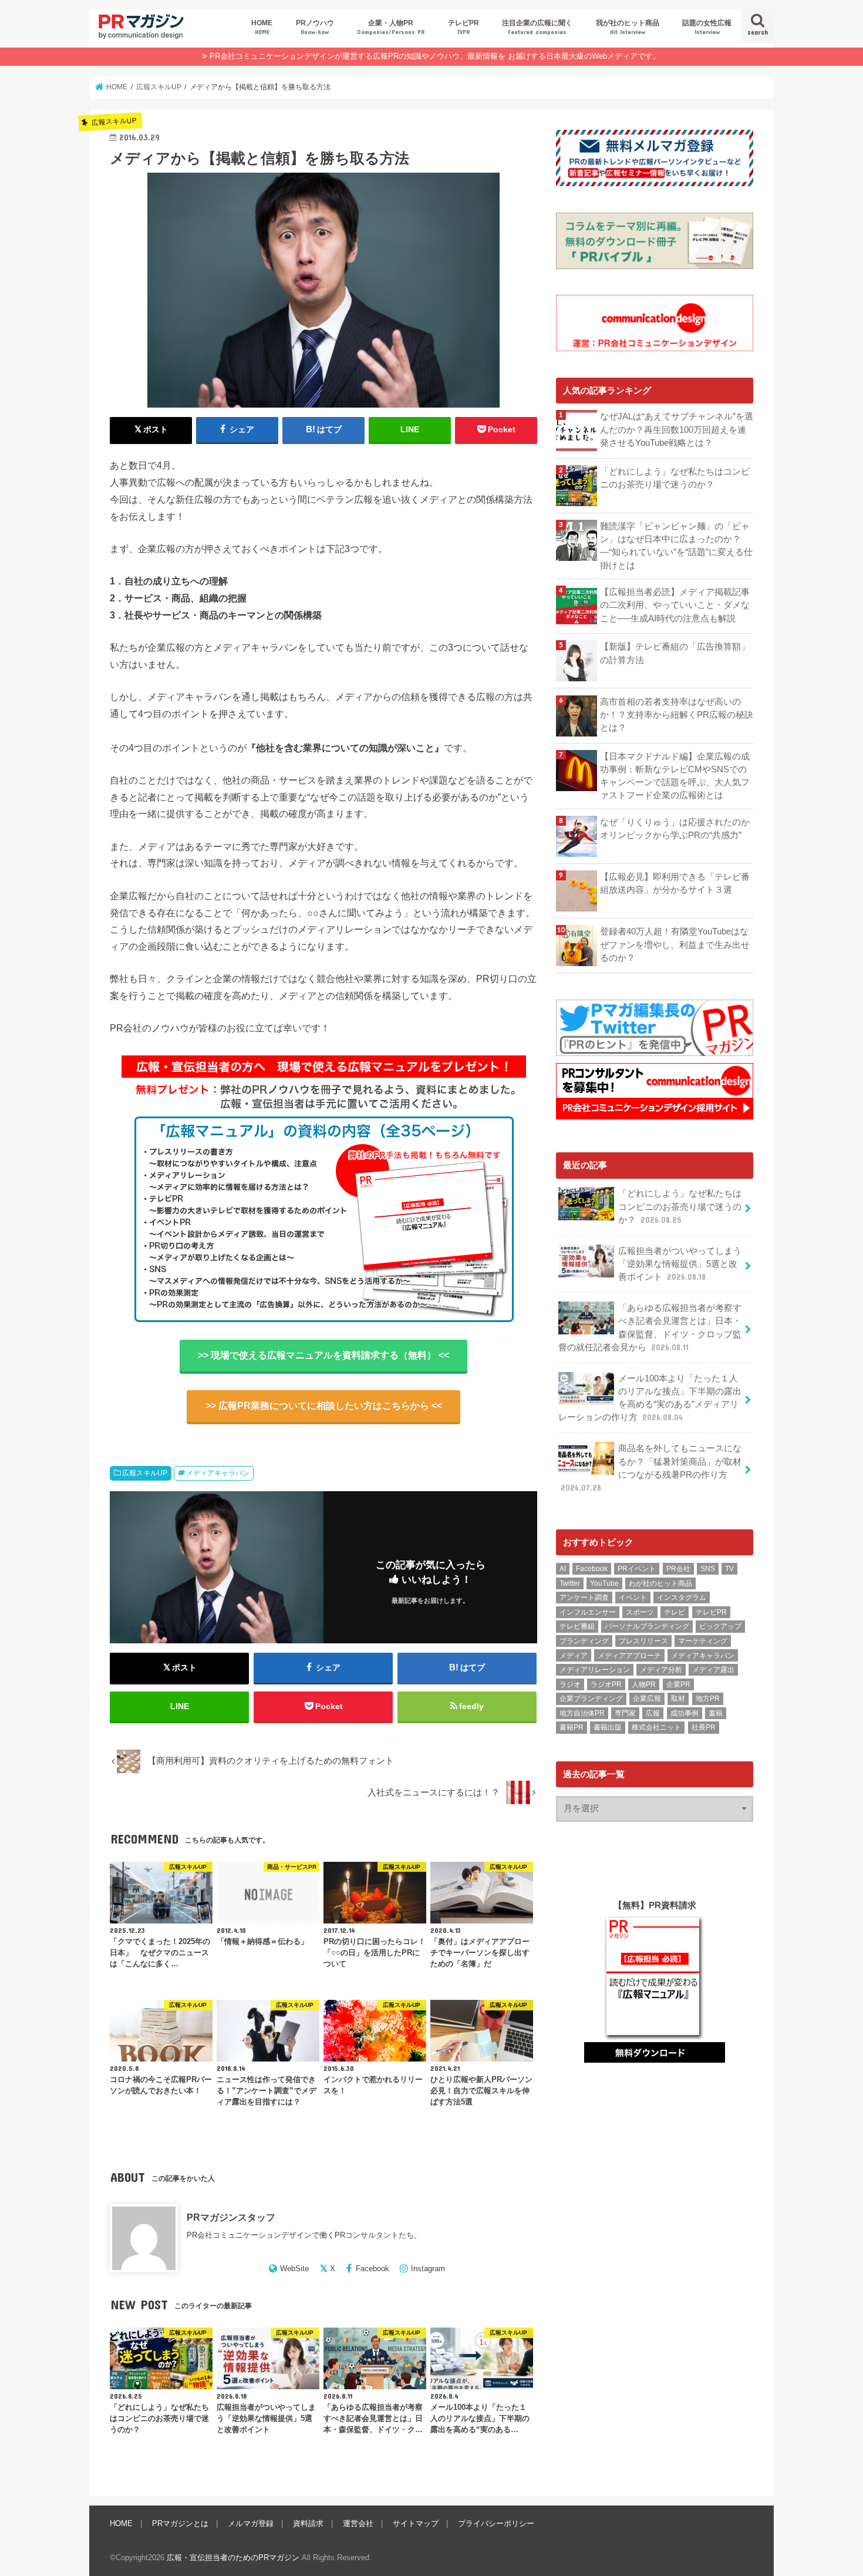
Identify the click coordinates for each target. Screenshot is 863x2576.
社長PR (704, 1727)
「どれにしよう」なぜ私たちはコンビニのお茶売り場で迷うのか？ (675, 478)
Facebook (372, 2269)
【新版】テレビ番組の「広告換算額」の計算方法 (675, 653)
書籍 (716, 1713)
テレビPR (463, 27)
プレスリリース (643, 1641)
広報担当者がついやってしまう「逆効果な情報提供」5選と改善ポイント (680, 1264)
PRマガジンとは (180, 2523)
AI (563, 1569)
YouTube (604, 1583)
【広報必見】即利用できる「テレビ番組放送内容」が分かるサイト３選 (675, 883)
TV (729, 1569)
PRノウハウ (315, 27)
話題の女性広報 (707, 27)
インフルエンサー (588, 1612)
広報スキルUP (145, 1473)
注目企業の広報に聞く (537, 27)
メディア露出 (713, 1670)
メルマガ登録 (251, 2523)
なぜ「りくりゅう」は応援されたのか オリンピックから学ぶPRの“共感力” (677, 829)
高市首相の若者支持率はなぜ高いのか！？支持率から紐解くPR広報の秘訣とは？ (677, 715)
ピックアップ (720, 1626)
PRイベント (637, 1569)
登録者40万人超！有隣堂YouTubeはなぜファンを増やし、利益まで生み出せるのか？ (675, 944)
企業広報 (647, 1699)
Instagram (428, 2269)
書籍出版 (608, 1727)
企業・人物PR (391, 27)
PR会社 (678, 1569)
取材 (678, 1699)
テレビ (675, 1612)
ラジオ (570, 1684)
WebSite (294, 2269)
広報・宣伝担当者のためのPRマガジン (233, 2557)
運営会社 (358, 2523)
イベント (633, 1598)
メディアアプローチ (629, 1656)
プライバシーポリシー (496, 2523)
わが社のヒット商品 (660, 1583)
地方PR (708, 1699)
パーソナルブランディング (647, 1626)
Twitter (570, 1583)
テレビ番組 (577, 1626)
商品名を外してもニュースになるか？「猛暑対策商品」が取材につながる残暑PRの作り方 (651, 1468)
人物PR (644, 1684)
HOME (262, 27)
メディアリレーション (595, 1670)
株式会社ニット (656, 1727)
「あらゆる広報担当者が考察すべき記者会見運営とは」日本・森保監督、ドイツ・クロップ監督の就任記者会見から (650, 1328)
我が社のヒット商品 (628, 27)
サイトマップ (416, 2523)
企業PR (678, 1684)
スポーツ (640, 1612)
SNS (708, 1569)
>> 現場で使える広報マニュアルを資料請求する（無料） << (323, 1355)
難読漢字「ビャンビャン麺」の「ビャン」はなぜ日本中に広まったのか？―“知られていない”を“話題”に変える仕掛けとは (676, 546)
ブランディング (584, 1641)
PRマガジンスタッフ (231, 2217)
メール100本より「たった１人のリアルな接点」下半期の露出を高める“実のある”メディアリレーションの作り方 (650, 1398)
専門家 (625, 1713)
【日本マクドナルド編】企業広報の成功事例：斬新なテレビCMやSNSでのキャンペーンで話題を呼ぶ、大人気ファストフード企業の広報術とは (675, 776)
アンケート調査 (584, 1598)
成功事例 (685, 1713)
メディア (574, 1656)
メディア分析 (661, 1670)
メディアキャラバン (218, 1473)
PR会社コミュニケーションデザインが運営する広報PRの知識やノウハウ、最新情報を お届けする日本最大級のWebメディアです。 (435, 56)
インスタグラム (682, 1598)
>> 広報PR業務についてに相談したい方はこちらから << (324, 1406)
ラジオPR (606, 1684)
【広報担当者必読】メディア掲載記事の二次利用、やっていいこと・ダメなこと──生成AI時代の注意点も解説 (675, 605)
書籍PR (572, 1727)
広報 (653, 1713)
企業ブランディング (591, 1699)
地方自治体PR (582, 1713)
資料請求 (308, 2523)
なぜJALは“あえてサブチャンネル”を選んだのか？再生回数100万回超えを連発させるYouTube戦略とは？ (677, 429)
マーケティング (703, 1641)
